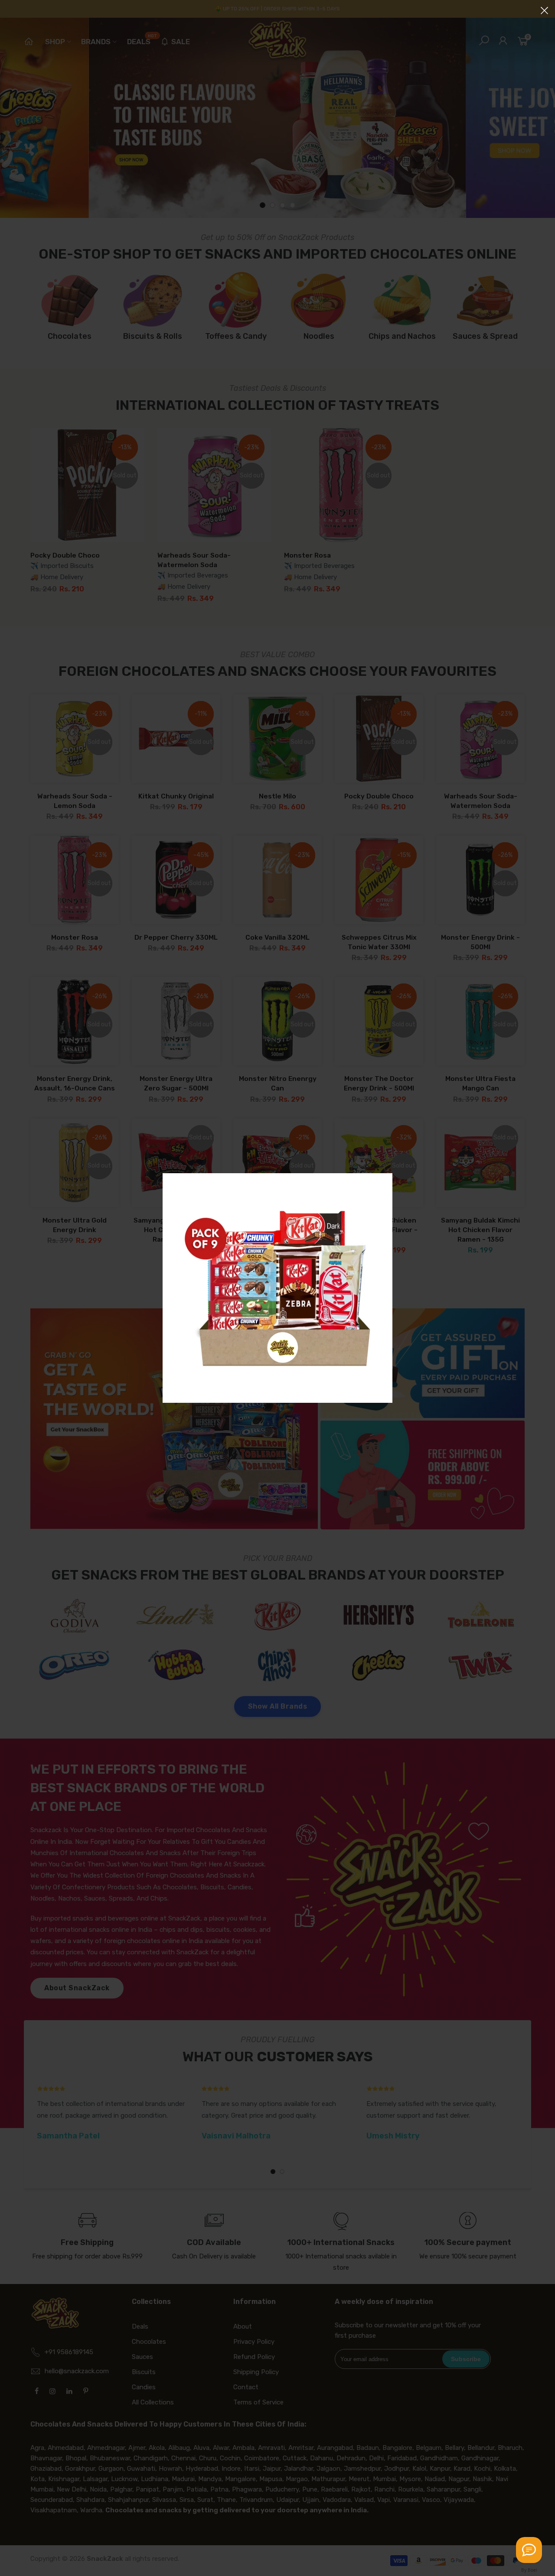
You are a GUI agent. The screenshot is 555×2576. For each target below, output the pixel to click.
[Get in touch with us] (529, 2550)
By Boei (529, 2570)
